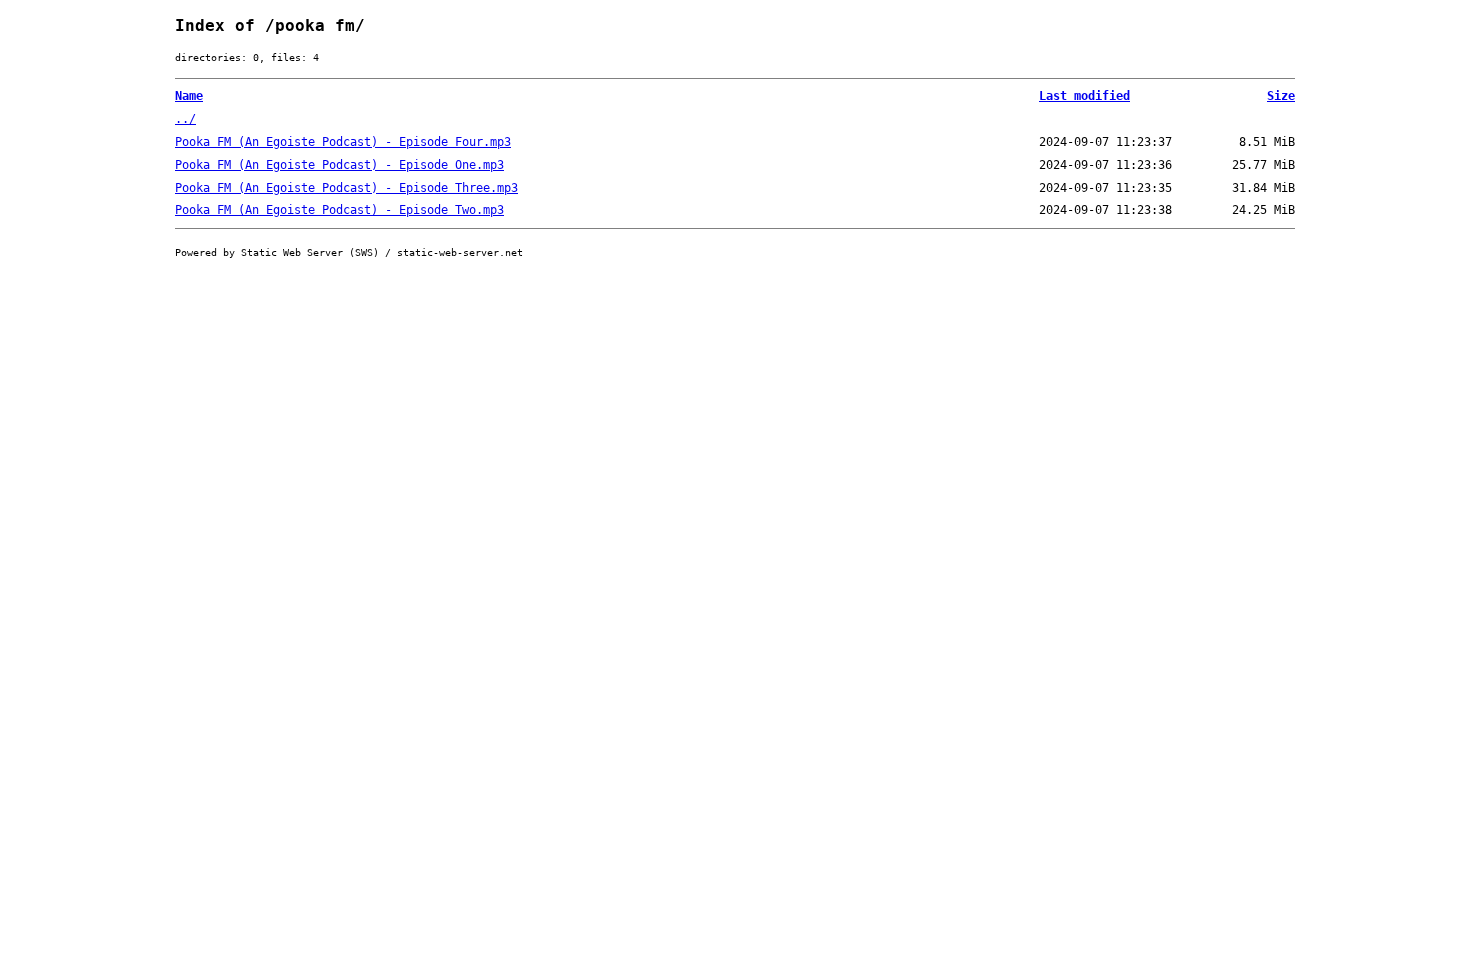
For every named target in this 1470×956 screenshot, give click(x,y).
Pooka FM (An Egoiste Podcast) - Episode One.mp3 (339, 165)
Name (189, 96)
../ (185, 119)
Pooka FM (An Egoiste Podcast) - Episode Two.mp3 (339, 210)
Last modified (1084, 96)
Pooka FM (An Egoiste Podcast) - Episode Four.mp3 (343, 142)
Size (1281, 96)
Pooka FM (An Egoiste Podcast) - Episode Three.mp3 (346, 188)
